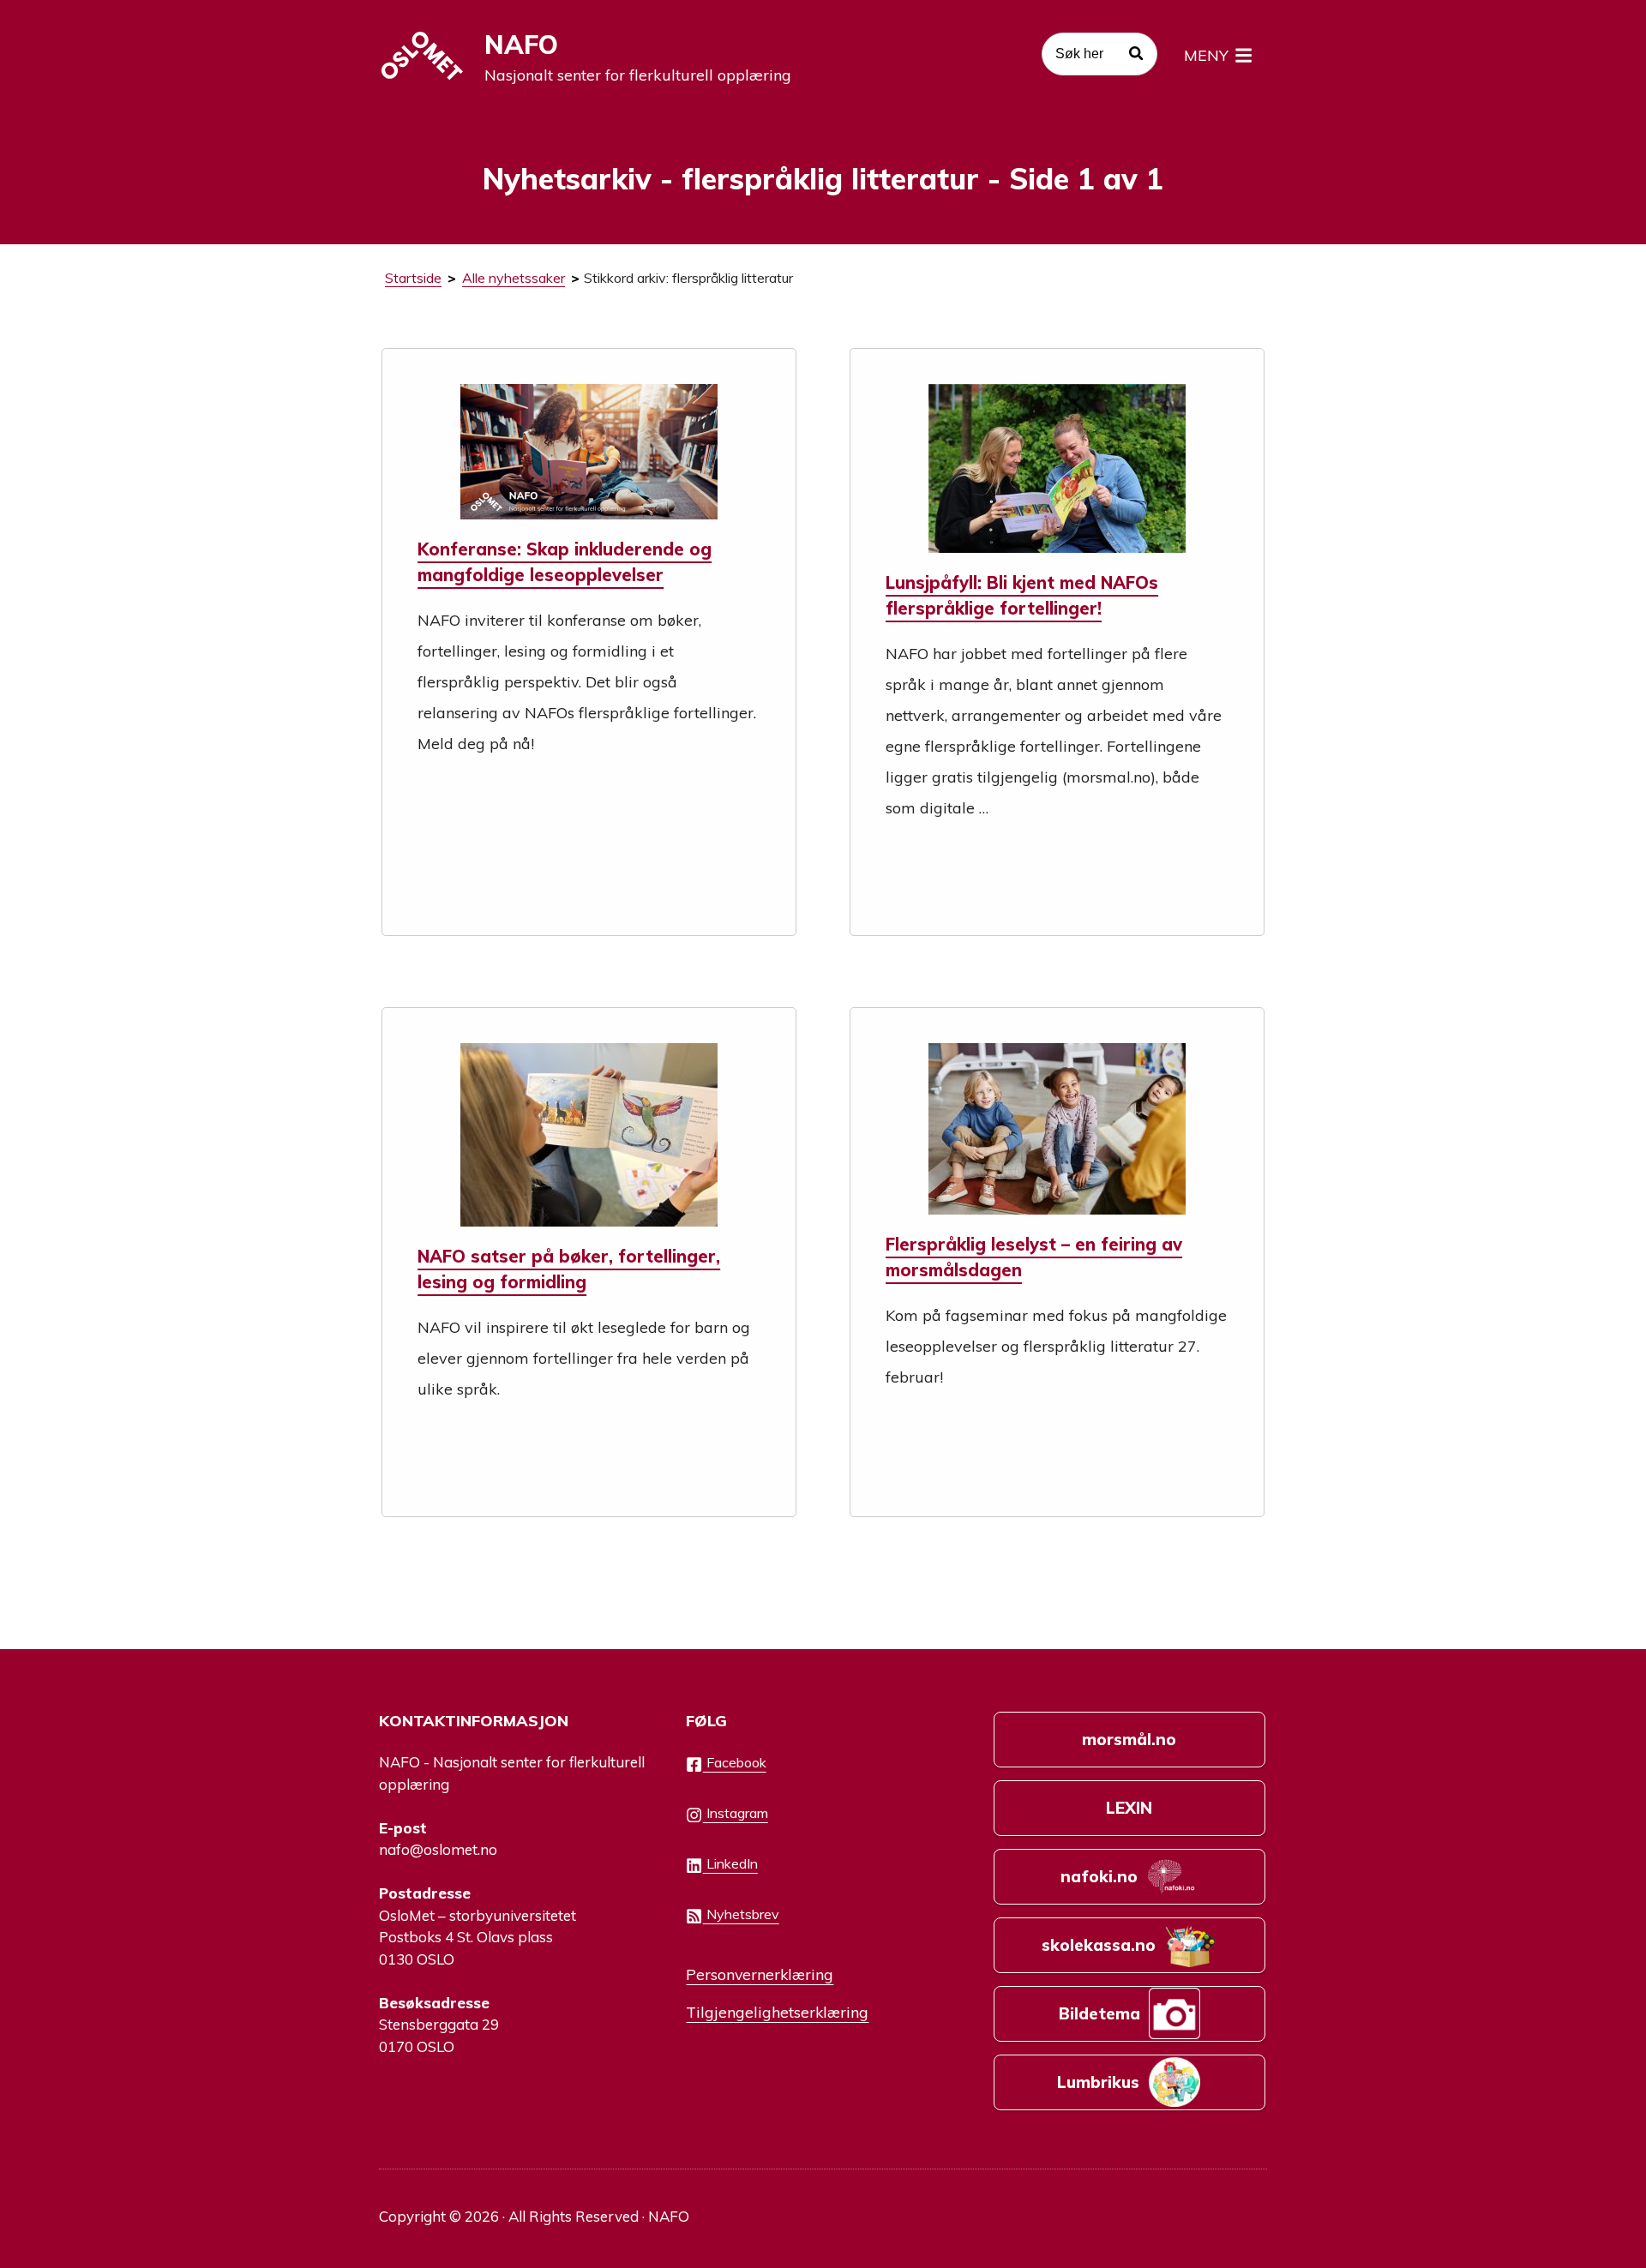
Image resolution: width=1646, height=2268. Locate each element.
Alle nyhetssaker (514, 278)
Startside (413, 278)
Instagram (736, 1813)
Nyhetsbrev (741, 1914)
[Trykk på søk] (1136, 56)
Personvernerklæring (760, 1974)
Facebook (735, 1762)
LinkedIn (730, 1863)
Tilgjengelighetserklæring (777, 2012)
